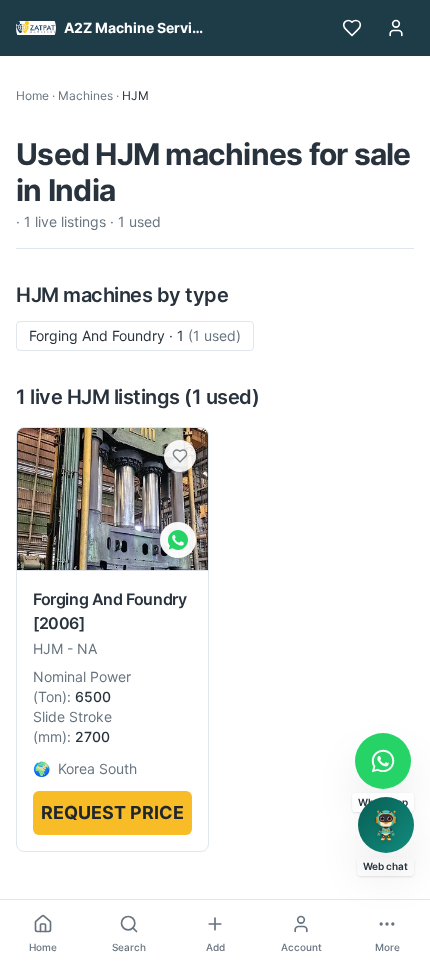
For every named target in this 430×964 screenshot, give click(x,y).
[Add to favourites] (180, 456)
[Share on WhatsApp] (178, 540)
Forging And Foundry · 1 (135, 335)
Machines (85, 95)
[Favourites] (352, 28)
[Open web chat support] (386, 825)
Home (32, 95)
